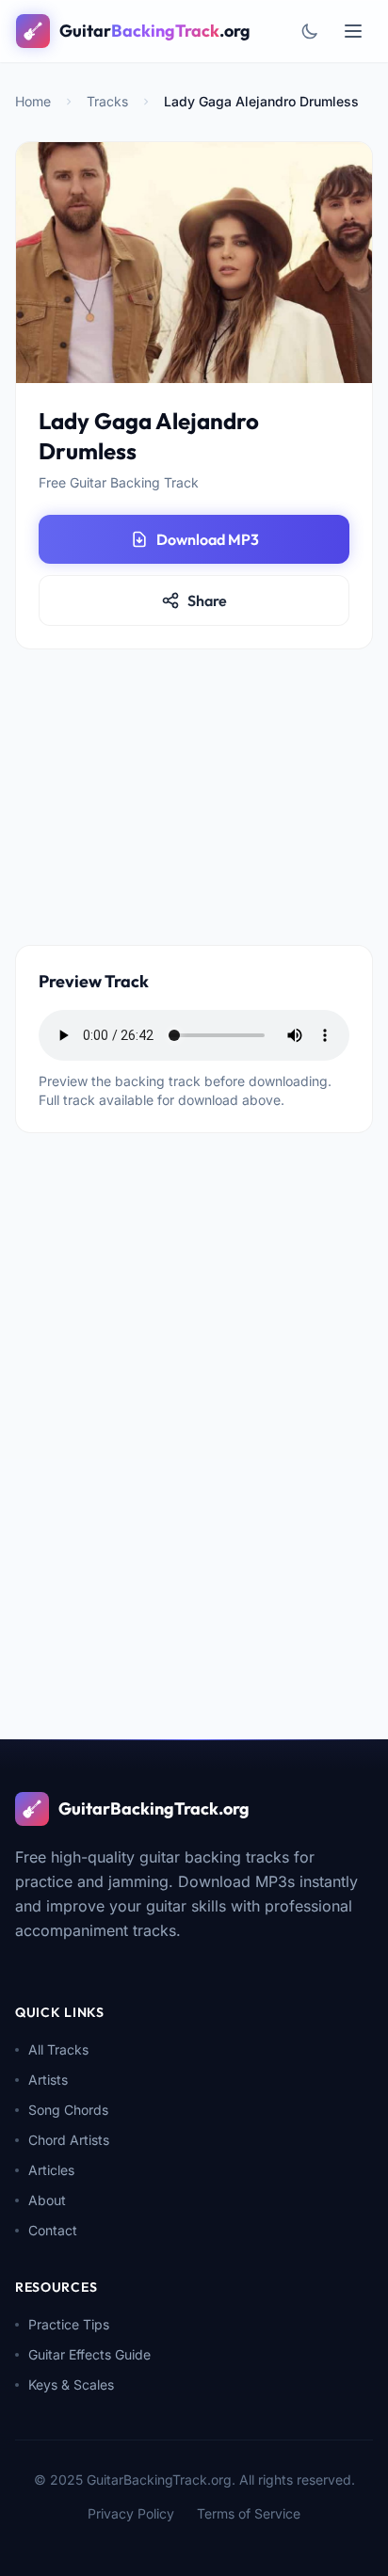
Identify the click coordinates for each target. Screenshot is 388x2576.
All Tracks (58, 2049)
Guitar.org (155, 31)
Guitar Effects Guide (89, 2354)
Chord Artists (69, 2140)
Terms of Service (249, 2513)
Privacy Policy (131, 2513)
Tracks (107, 101)
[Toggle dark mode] (310, 31)
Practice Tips (69, 2324)
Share (207, 600)
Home (33, 101)
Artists (48, 2080)
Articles (51, 2170)
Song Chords (68, 2110)
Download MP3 (208, 539)
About (47, 2200)
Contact (53, 2230)
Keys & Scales (71, 2384)
